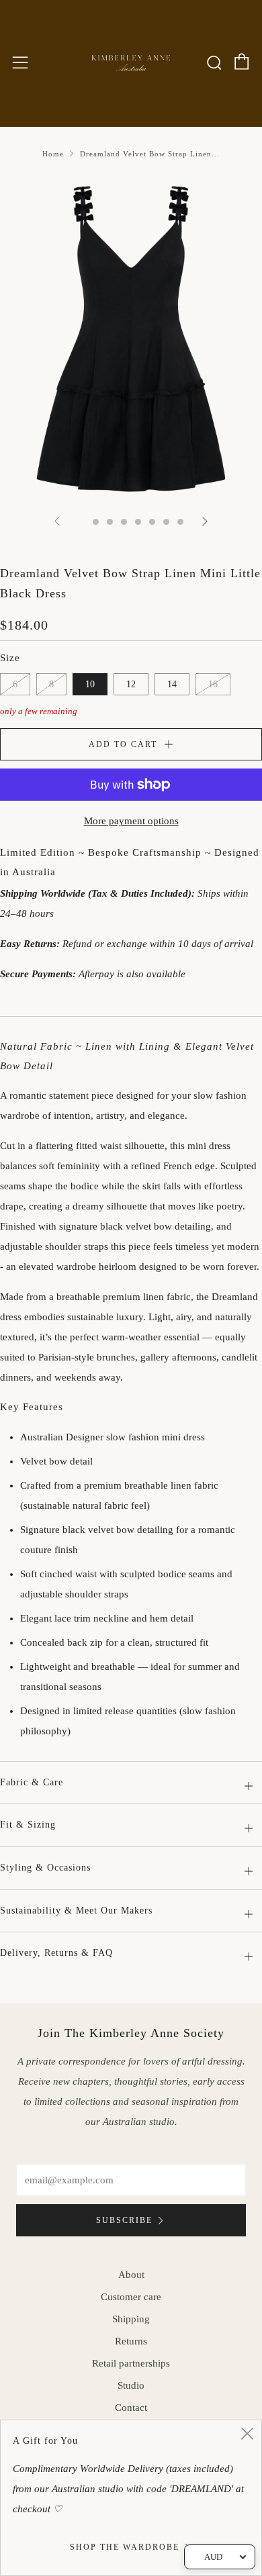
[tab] (82, 522)
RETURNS (131, 2341)
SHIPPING (131, 2319)
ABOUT (131, 2275)
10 (90, 684)
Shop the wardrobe (125, 2547)
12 (131, 684)
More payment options (131, 821)
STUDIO (131, 2385)
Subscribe (124, 2220)
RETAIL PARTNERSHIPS (131, 2363)
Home (53, 154)
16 (213, 684)
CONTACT (131, 2408)
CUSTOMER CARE (131, 2297)
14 (172, 684)
